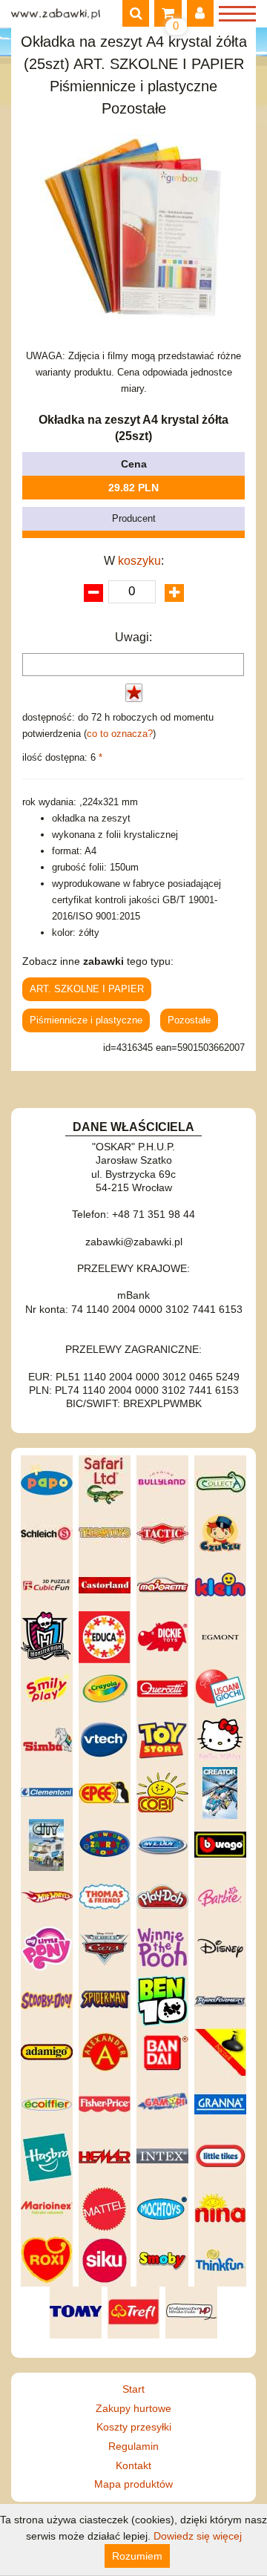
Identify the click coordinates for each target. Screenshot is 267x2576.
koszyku (139, 561)
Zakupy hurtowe (133, 2408)
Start (133, 2389)
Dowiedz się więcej (198, 2536)
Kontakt (133, 2465)
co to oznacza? (120, 734)
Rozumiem (137, 2556)
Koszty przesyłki (134, 2427)
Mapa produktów (133, 2484)
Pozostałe (189, 1020)
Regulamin (133, 2446)
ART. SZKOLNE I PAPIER (87, 989)
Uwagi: (133, 637)
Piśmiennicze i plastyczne (86, 1020)
